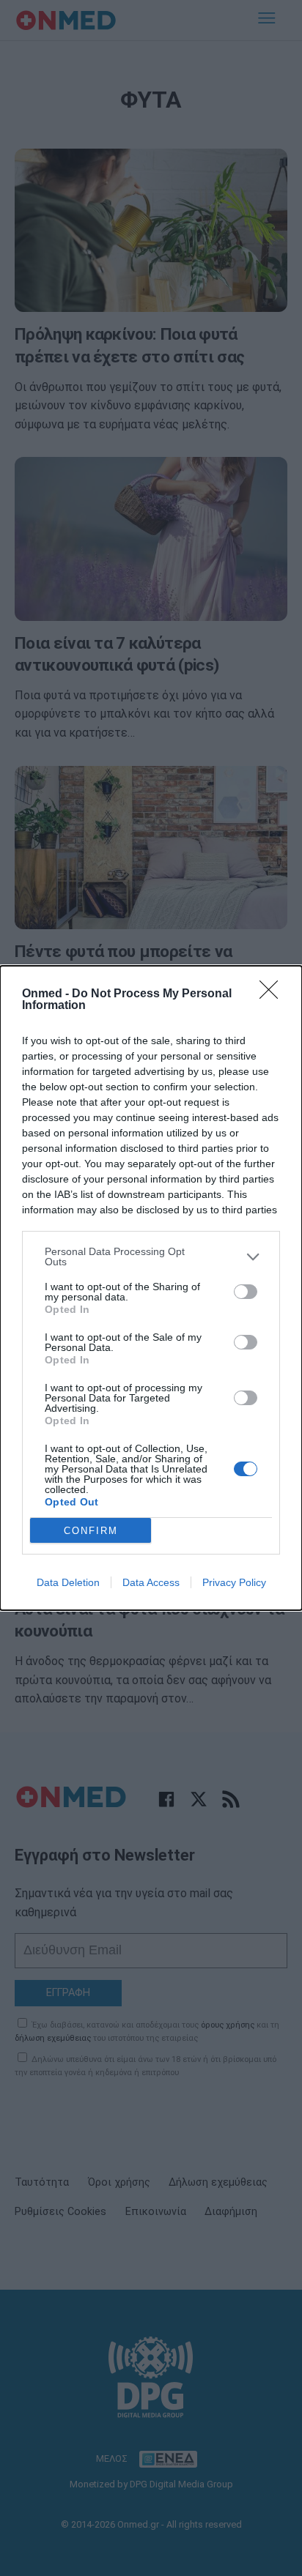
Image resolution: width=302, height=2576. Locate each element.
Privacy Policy (234, 1582)
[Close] (273, 994)
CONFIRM (91, 1531)
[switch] (246, 1292)
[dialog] (151, 1288)
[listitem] (151, 1257)
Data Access (151, 1582)
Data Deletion (68, 1582)
